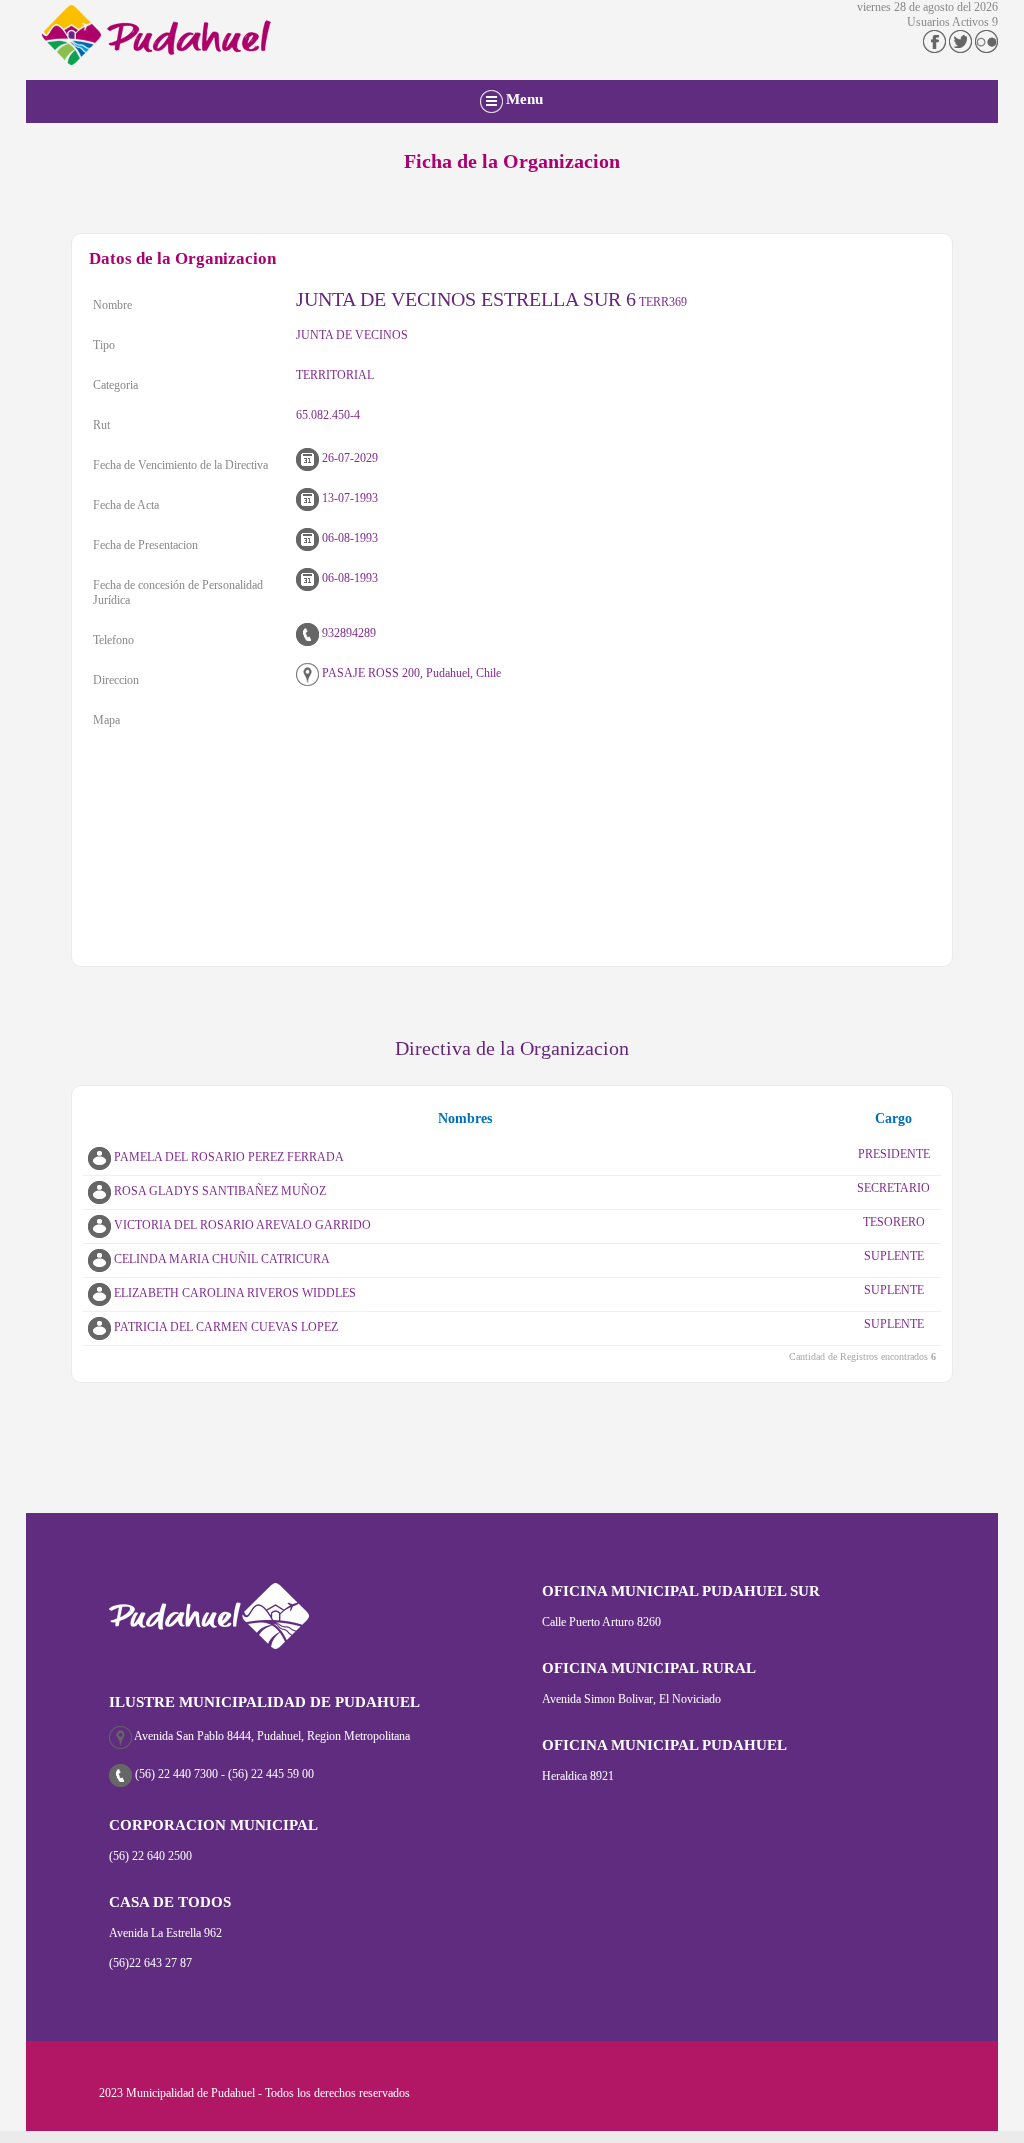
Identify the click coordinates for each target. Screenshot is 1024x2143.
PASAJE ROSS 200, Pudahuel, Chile (410, 673)
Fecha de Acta (126, 505)
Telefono (113, 640)
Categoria (115, 385)
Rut (101, 425)
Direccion (116, 680)
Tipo (104, 345)
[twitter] (960, 49)
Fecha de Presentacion (145, 545)
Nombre (112, 305)
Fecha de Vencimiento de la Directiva (180, 465)
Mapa (106, 720)
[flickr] (986, 49)
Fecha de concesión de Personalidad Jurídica (178, 592)
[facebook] (934, 49)
